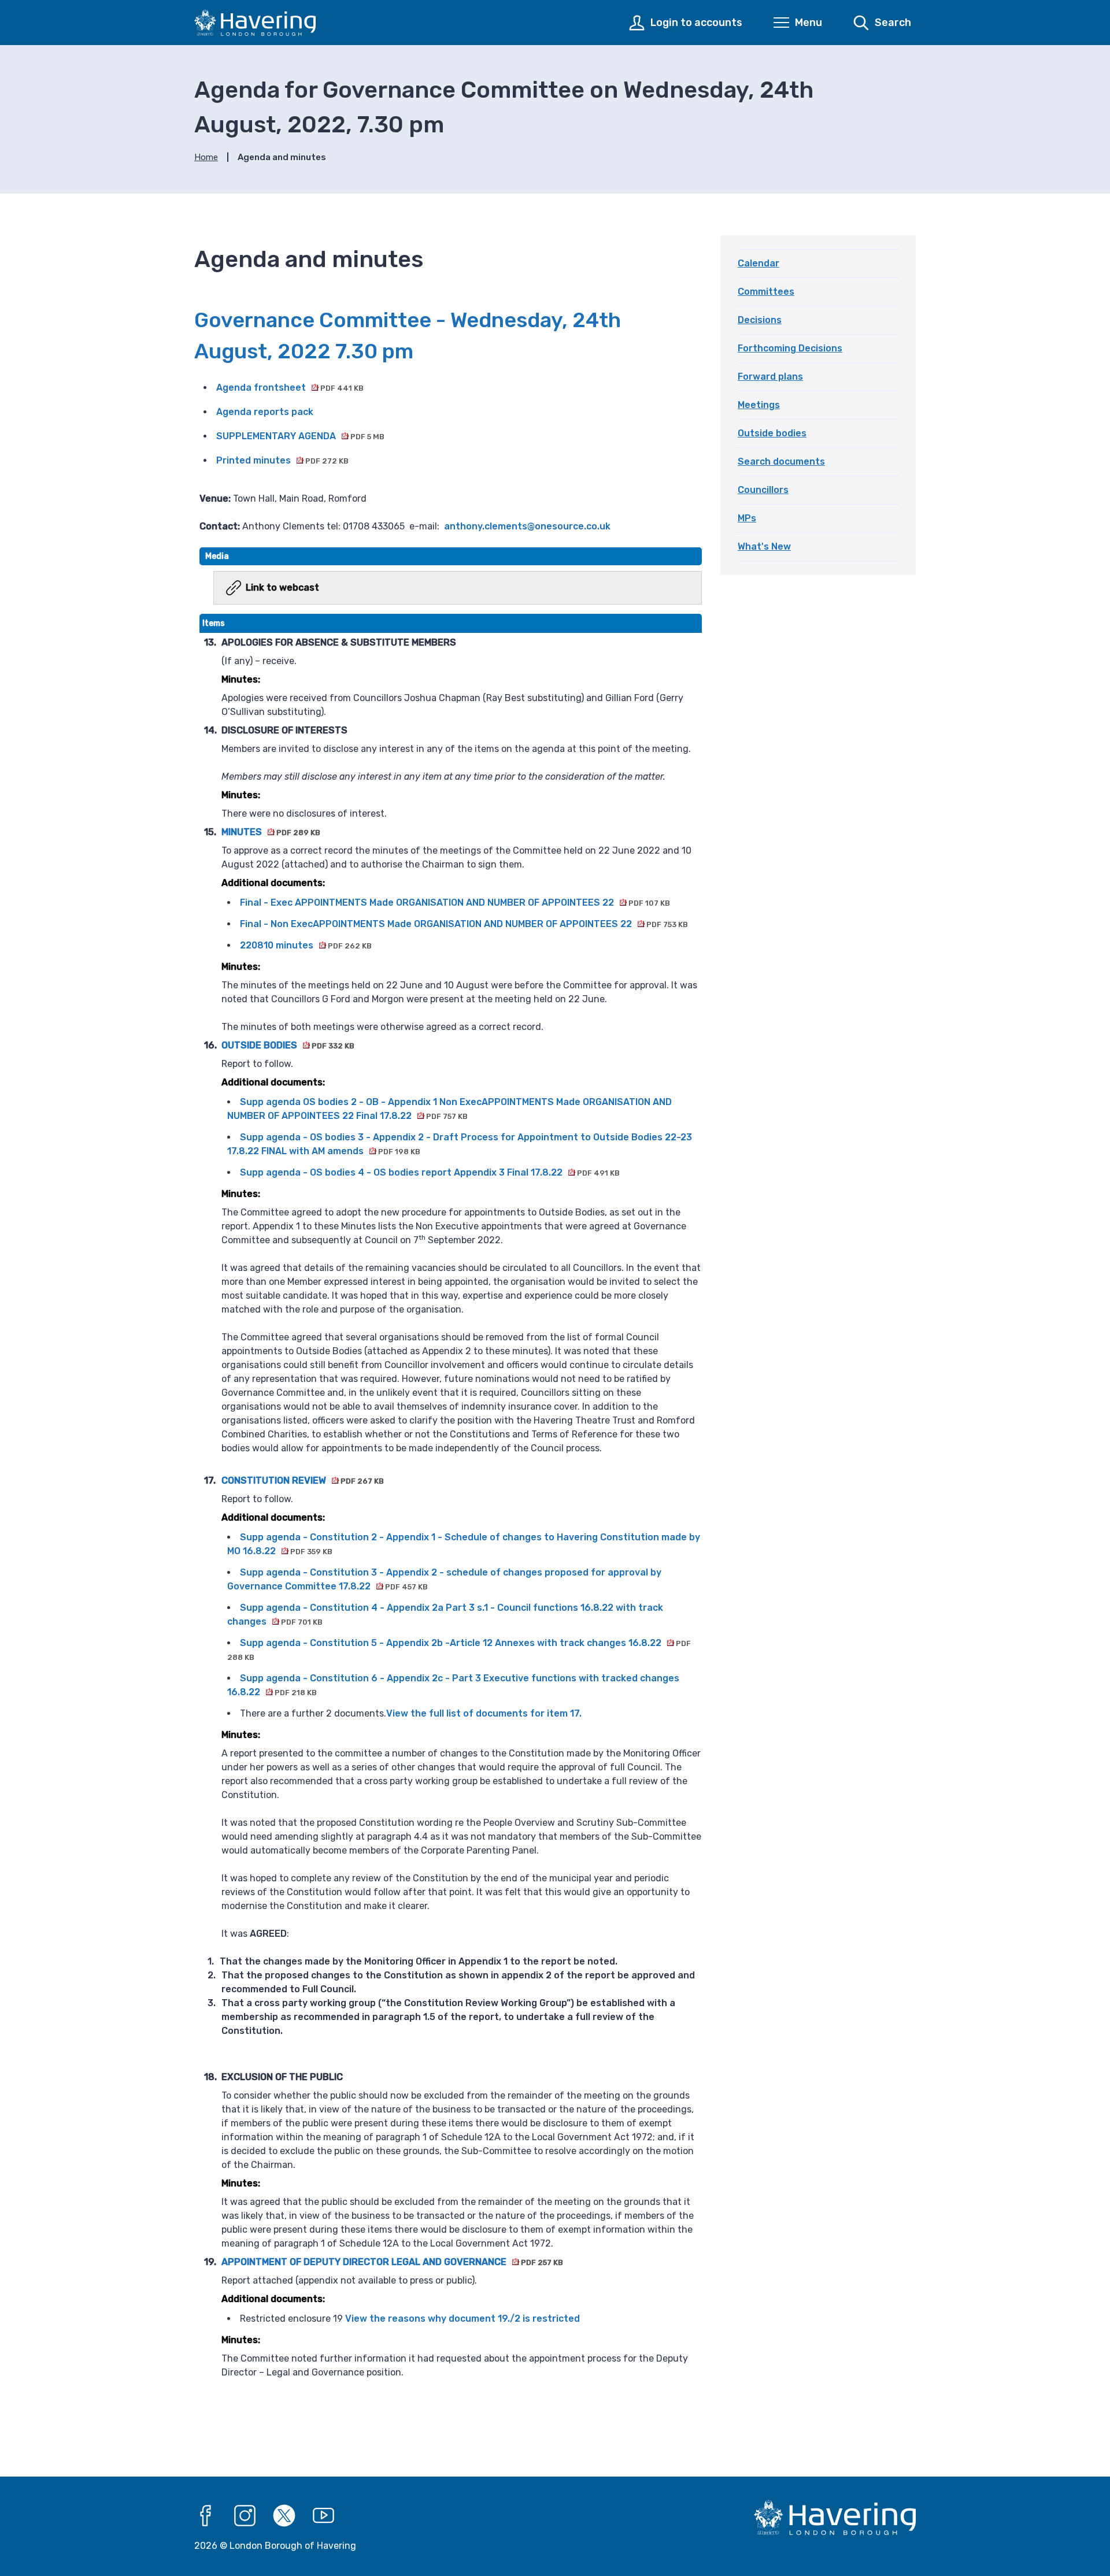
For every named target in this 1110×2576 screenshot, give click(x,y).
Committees (766, 292)
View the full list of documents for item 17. (484, 1713)
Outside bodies (772, 433)
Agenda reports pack (265, 412)
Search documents (781, 462)
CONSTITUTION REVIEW (303, 1480)
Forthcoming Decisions (790, 348)
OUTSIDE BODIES (288, 1045)
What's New (764, 546)
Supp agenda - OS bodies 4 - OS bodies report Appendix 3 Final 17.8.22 (430, 1172)
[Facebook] (206, 2516)
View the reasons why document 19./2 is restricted (462, 2319)
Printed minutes (282, 460)
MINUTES (271, 832)
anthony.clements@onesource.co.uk (527, 526)
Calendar (758, 263)
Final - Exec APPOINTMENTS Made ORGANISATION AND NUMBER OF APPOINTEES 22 (455, 902)
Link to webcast (282, 588)
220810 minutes (306, 945)
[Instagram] (245, 2516)
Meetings (759, 405)
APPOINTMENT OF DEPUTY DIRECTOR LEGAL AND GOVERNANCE (392, 2262)
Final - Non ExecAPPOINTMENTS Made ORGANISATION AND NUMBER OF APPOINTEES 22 (464, 924)
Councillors (763, 490)
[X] (284, 2516)
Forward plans (770, 377)
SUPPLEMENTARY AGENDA (300, 436)
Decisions (760, 320)
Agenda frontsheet (290, 388)
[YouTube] (324, 2516)
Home (206, 157)
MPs (747, 518)
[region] (451, 1506)
